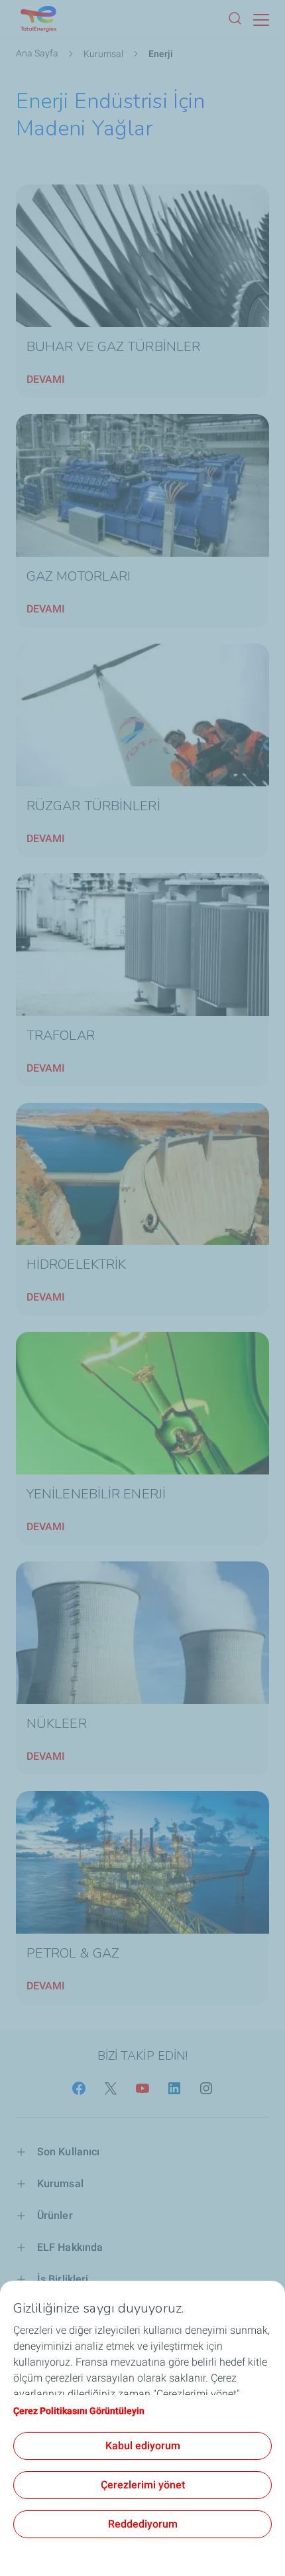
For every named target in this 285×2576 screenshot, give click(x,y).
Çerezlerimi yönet (143, 2485)
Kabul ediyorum (143, 2446)
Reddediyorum (143, 2524)
